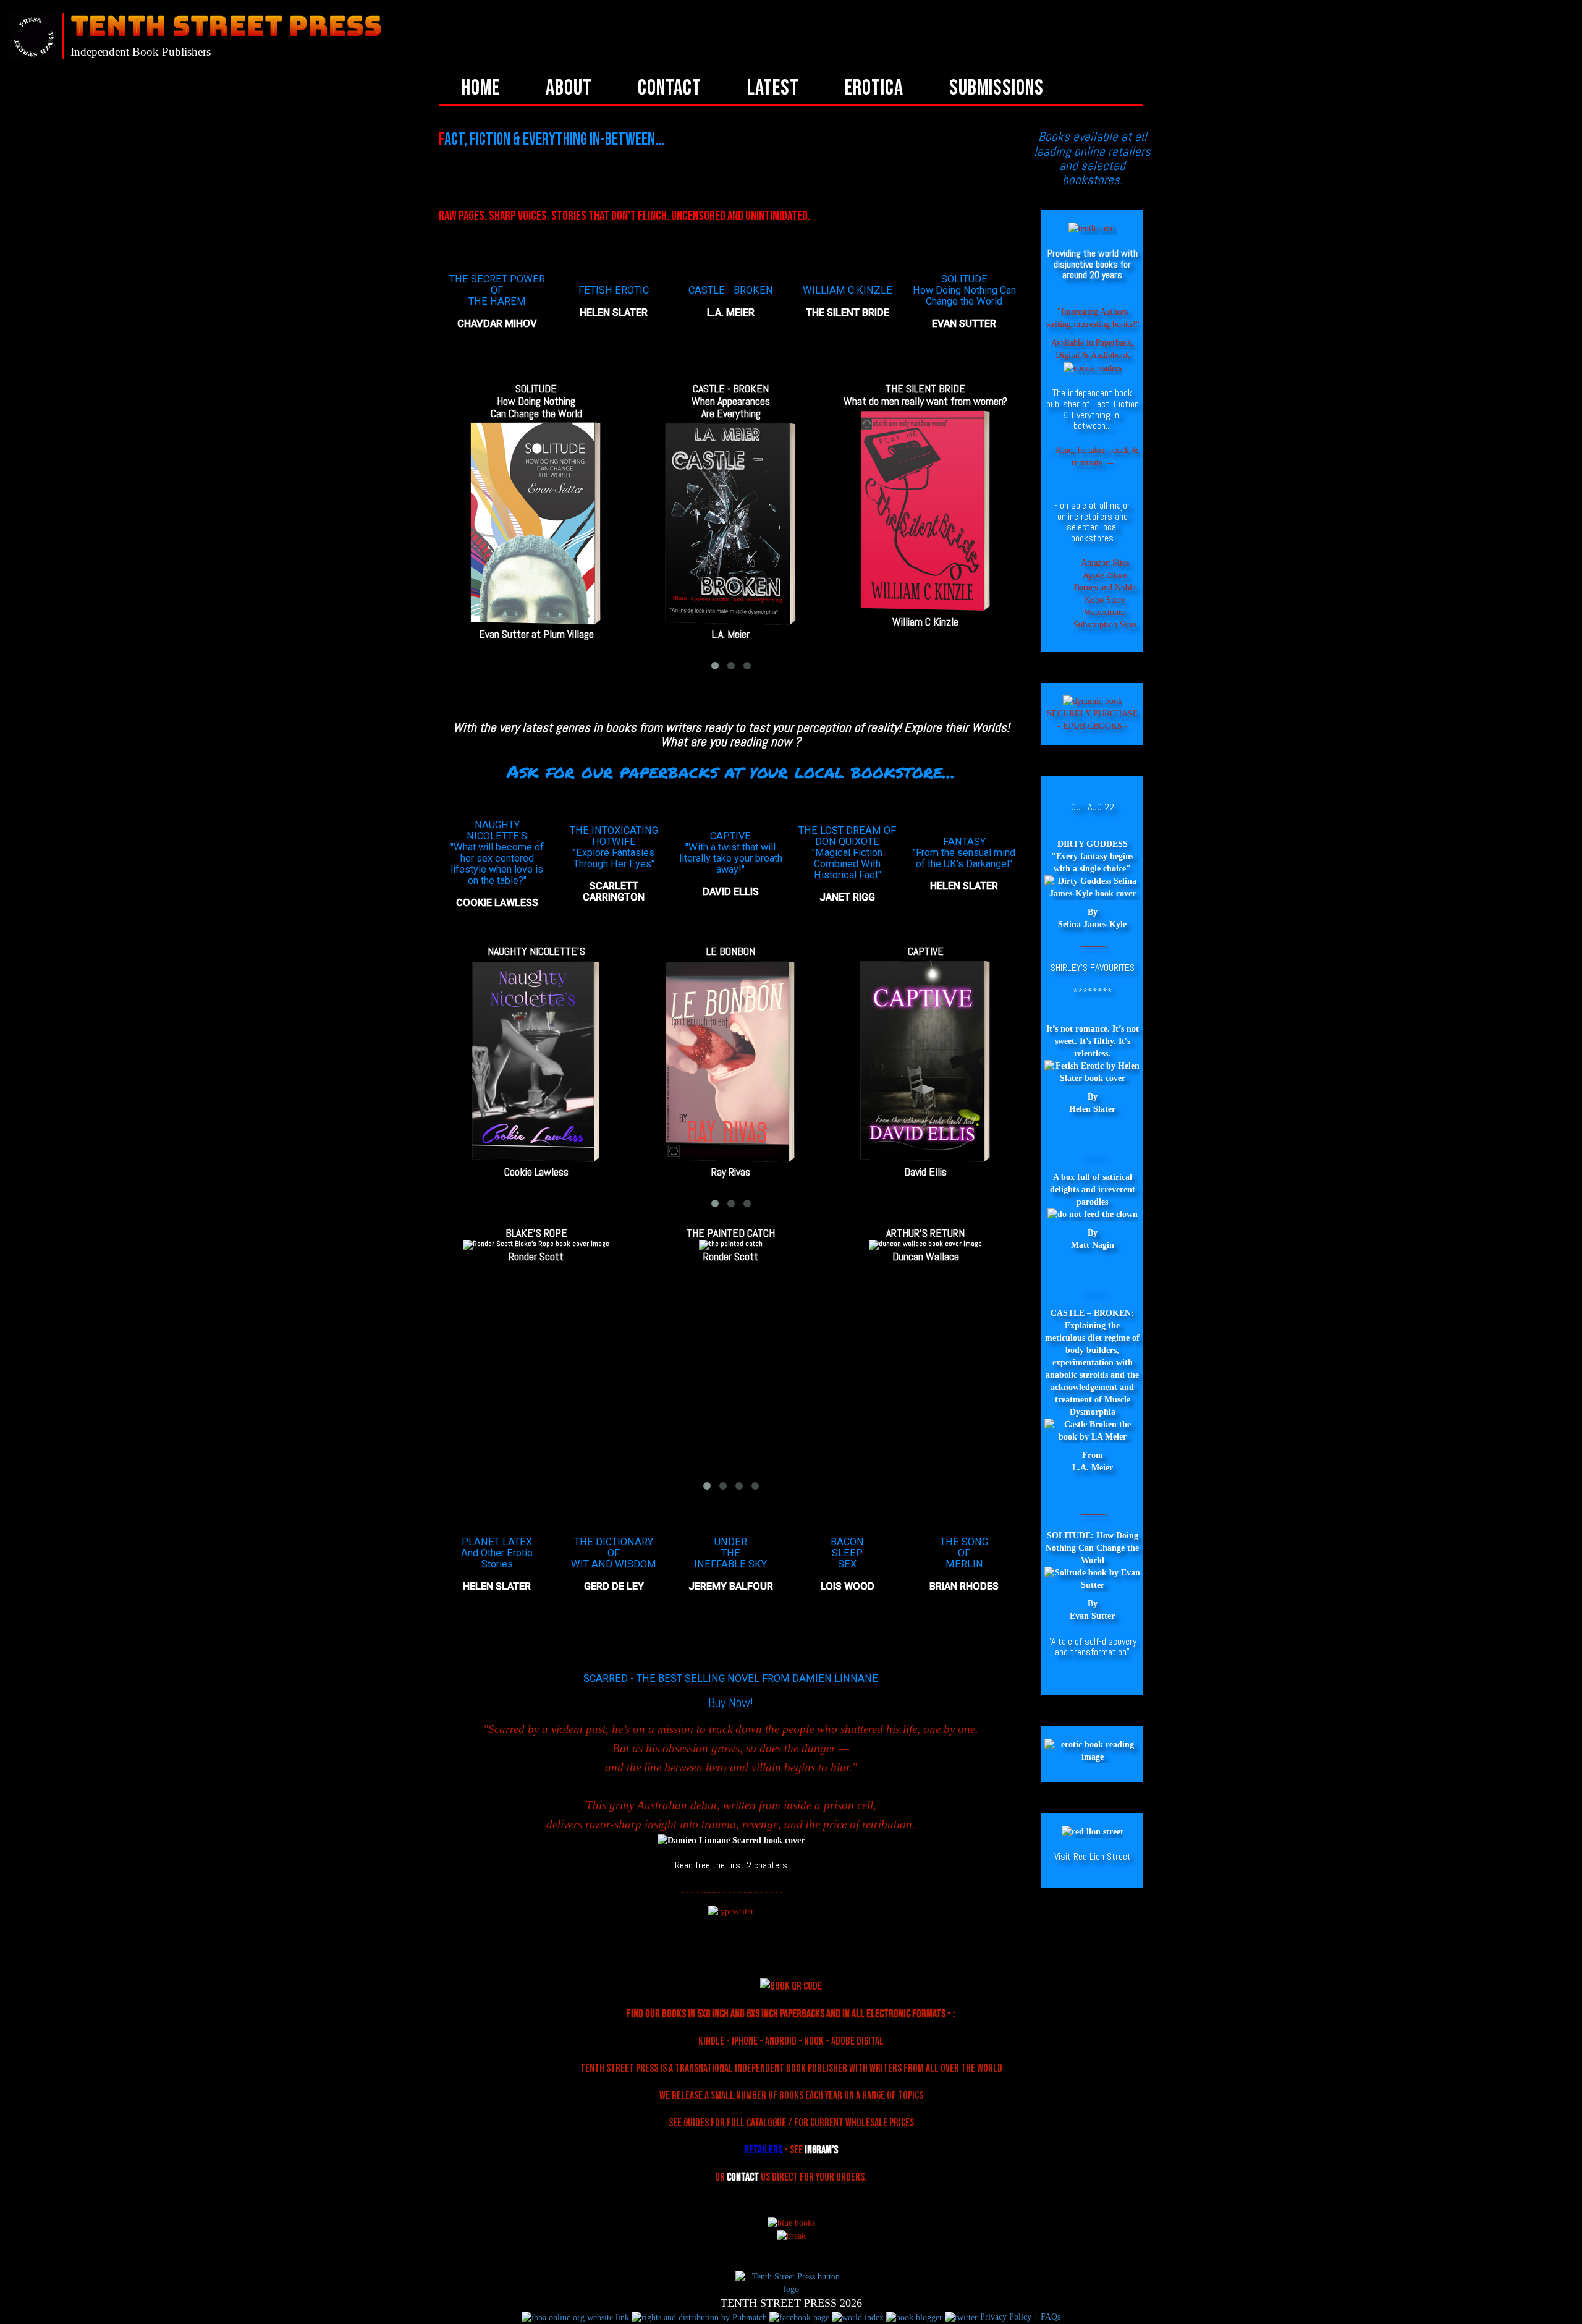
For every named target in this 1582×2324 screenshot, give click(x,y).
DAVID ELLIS (731, 892)
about (569, 88)
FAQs (1049, 2317)
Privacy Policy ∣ (1009, 2317)
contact (670, 88)
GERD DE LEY (614, 1586)
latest (773, 88)
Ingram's (821, 2150)
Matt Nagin (1093, 1245)
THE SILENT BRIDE (848, 312)
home (481, 88)
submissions (996, 88)
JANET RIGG (847, 897)
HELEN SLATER (614, 312)
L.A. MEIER (731, 312)
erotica (874, 88)
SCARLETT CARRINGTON (614, 892)
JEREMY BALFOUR (731, 1586)
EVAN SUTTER (964, 324)
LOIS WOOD (848, 1586)
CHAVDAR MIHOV (497, 324)
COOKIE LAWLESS (497, 903)
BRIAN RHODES (964, 1586)
